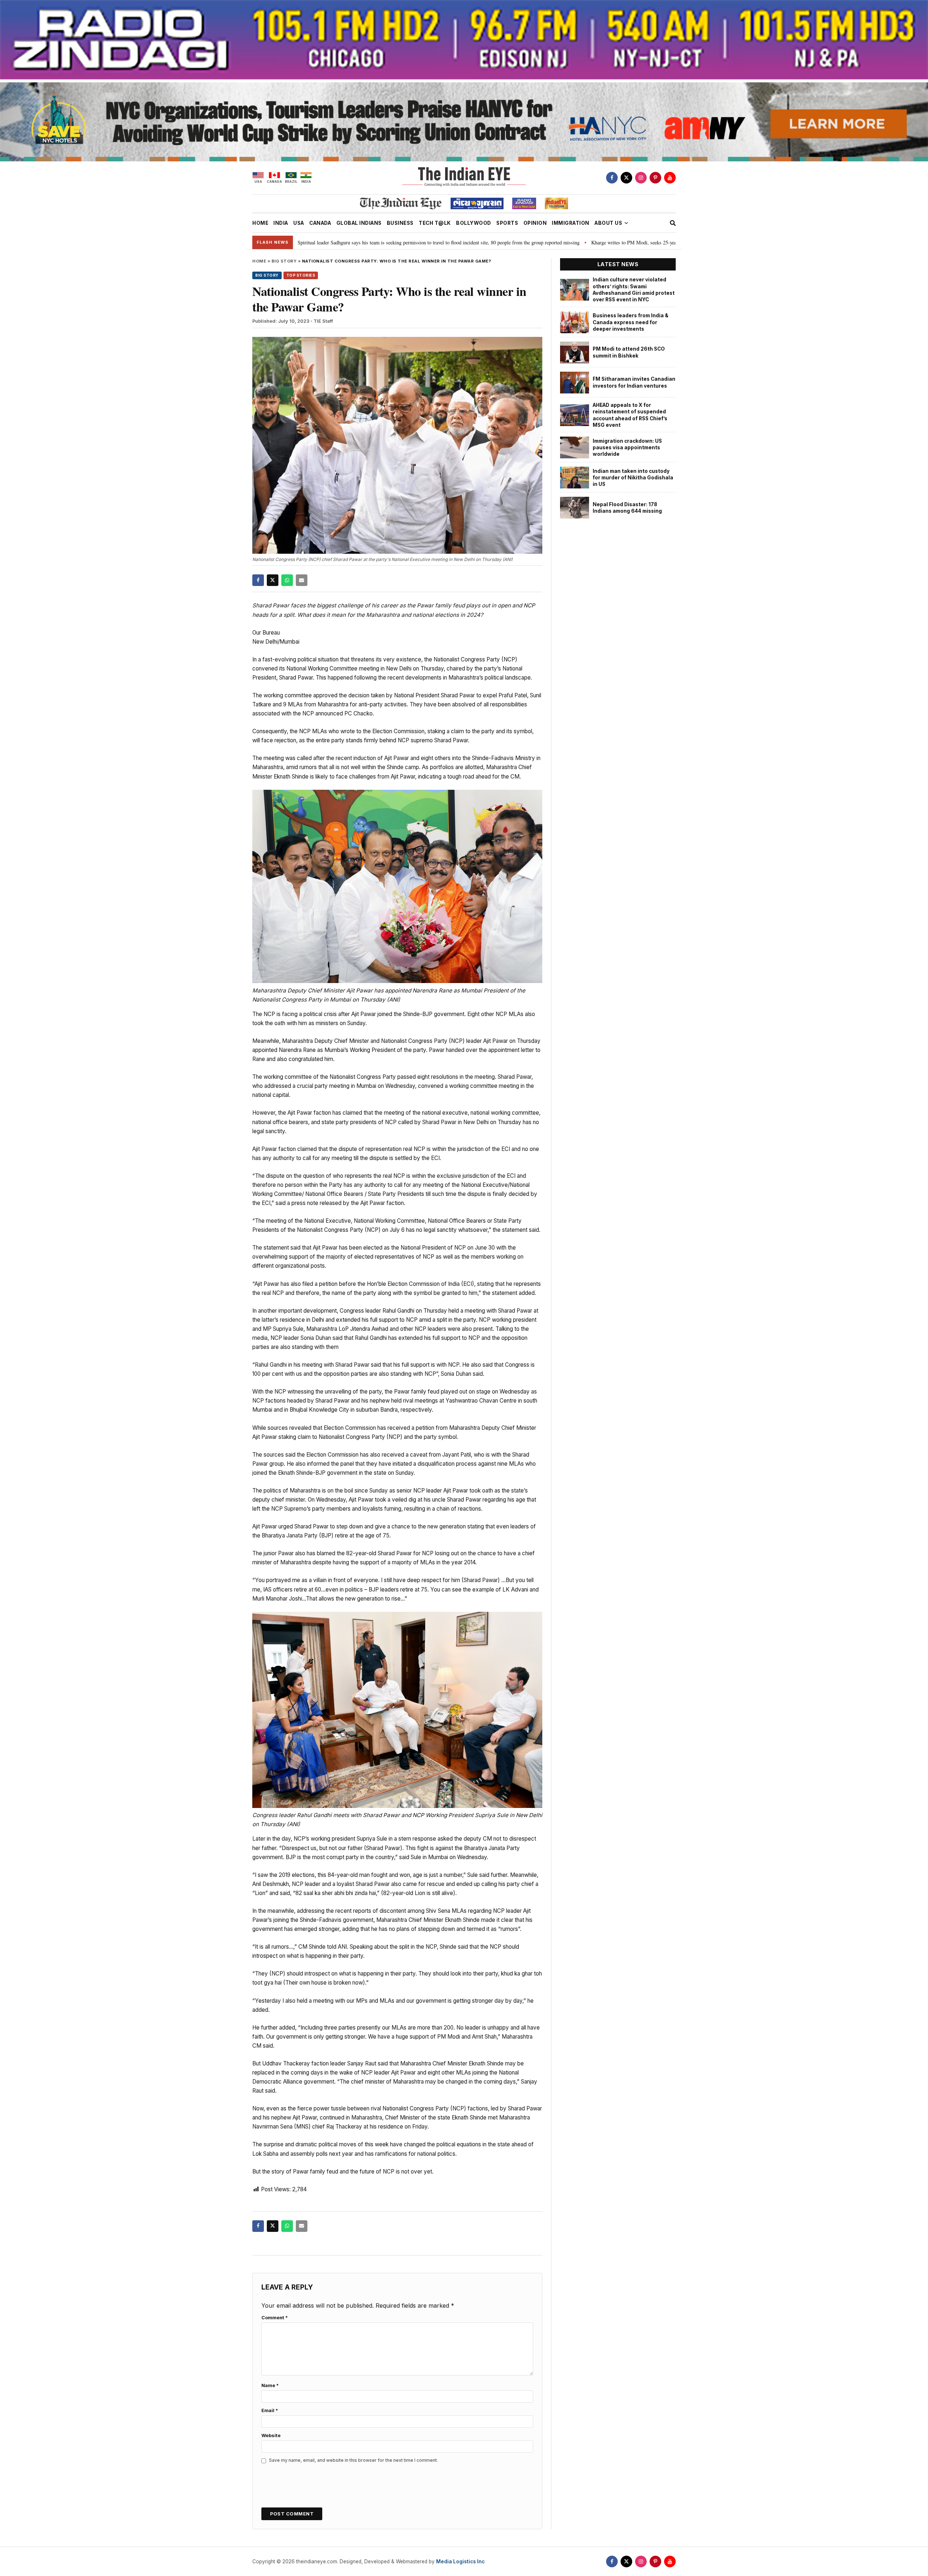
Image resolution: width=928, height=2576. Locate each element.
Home (259, 261)
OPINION (535, 223)
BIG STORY (284, 261)
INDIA (281, 223)
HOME (260, 223)
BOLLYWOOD (474, 223)
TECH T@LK (435, 223)
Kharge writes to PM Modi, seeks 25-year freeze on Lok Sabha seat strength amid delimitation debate (564, 242)
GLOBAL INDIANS (359, 223)
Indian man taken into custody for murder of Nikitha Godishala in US (633, 478)
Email (270, 2410)
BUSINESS (400, 223)
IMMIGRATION (571, 223)
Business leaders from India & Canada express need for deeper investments (631, 322)
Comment (275, 2318)
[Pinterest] (655, 178)
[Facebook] (612, 178)
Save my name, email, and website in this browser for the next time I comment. (353, 2460)
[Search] (673, 223)
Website (271, 2435)
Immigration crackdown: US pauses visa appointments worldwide (627, 448)
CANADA (320, 223)
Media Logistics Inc (460, 2561)
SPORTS (507, 223)
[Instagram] (641, 178)
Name (270, 2385)
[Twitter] (626, 178)
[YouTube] (670, 178)
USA (299, 223)
